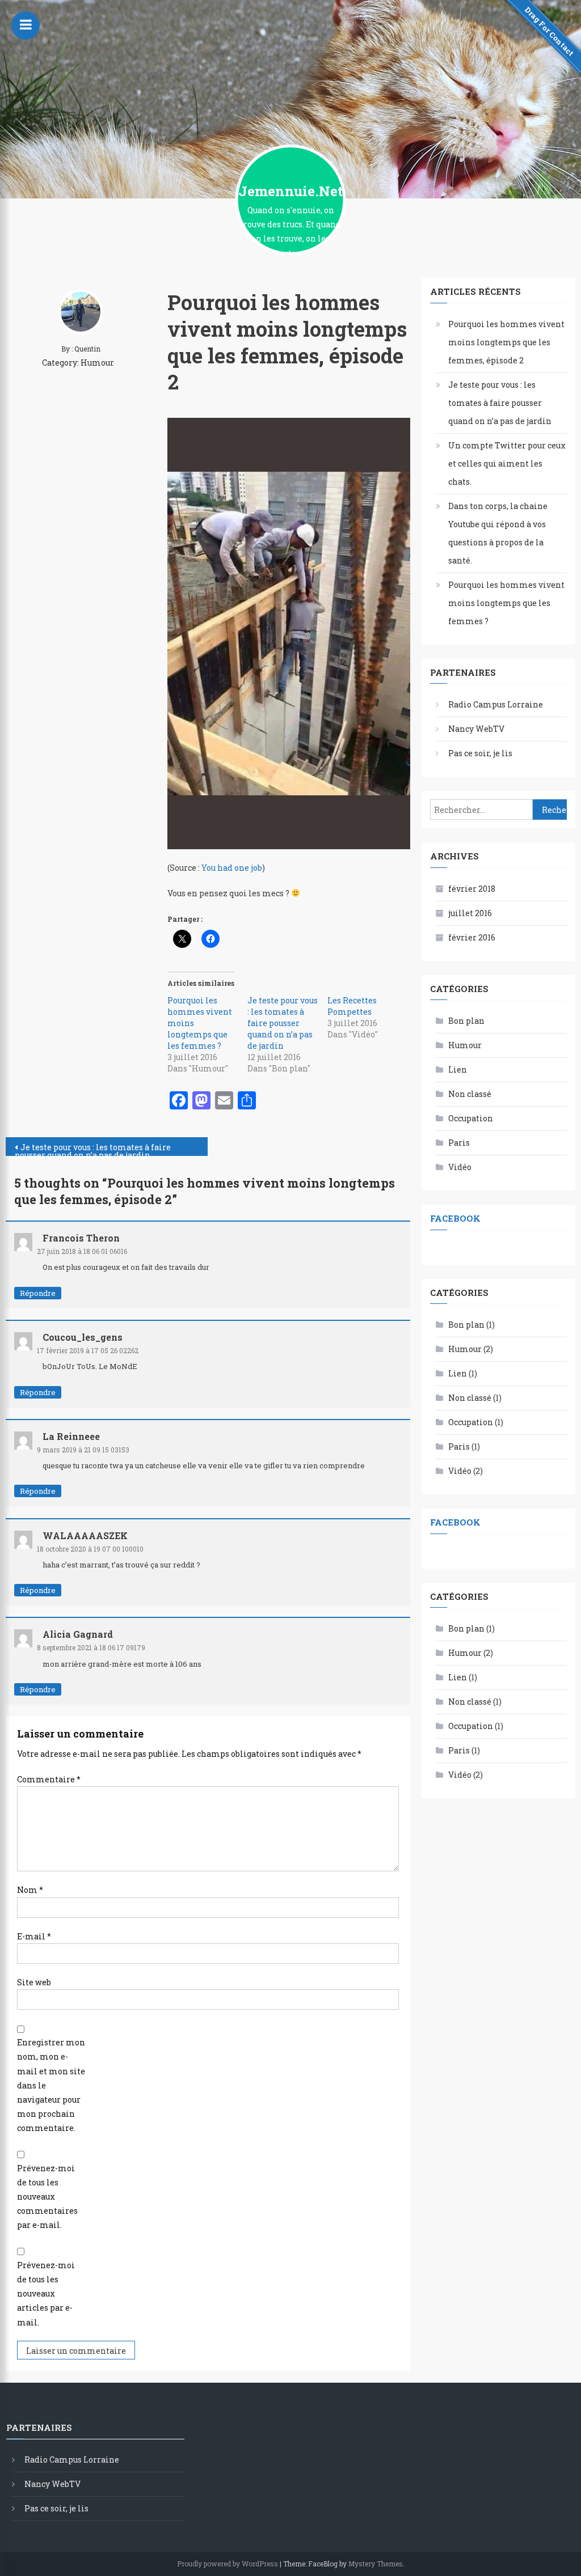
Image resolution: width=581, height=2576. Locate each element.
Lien (458, 1069)
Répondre (38, 1293)
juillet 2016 (470, 913)
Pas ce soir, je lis (480, 753)
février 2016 (472, 937)
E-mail (34, 1936)
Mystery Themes (376, 2564)
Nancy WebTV (476, 729)
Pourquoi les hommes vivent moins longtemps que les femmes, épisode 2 (506, 342)
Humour (97, 363)
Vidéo (460, 1167)
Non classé (470, 1094)
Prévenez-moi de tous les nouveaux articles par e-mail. (46, 2294)
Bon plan (466, 1021)
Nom (30, 1890)
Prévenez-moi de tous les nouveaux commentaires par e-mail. (47, 2197)
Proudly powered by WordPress (228, 2564)
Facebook (455, 1218)
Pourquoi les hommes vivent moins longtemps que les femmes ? (506, 603)
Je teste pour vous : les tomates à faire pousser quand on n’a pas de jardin (283, 1023)
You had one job (232, 868)
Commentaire (49, 1779)
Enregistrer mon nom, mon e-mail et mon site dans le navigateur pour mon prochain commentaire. (51, 2085)
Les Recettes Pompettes (352, 1006)
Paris (459, 1143)
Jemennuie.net (290, 191)
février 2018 (472, 889)
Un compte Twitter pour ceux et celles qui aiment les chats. (507, 463)
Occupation (471, 1118)
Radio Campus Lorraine (496, 704)
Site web (34, 1982)
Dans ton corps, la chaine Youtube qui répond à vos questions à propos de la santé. (498, 533)
